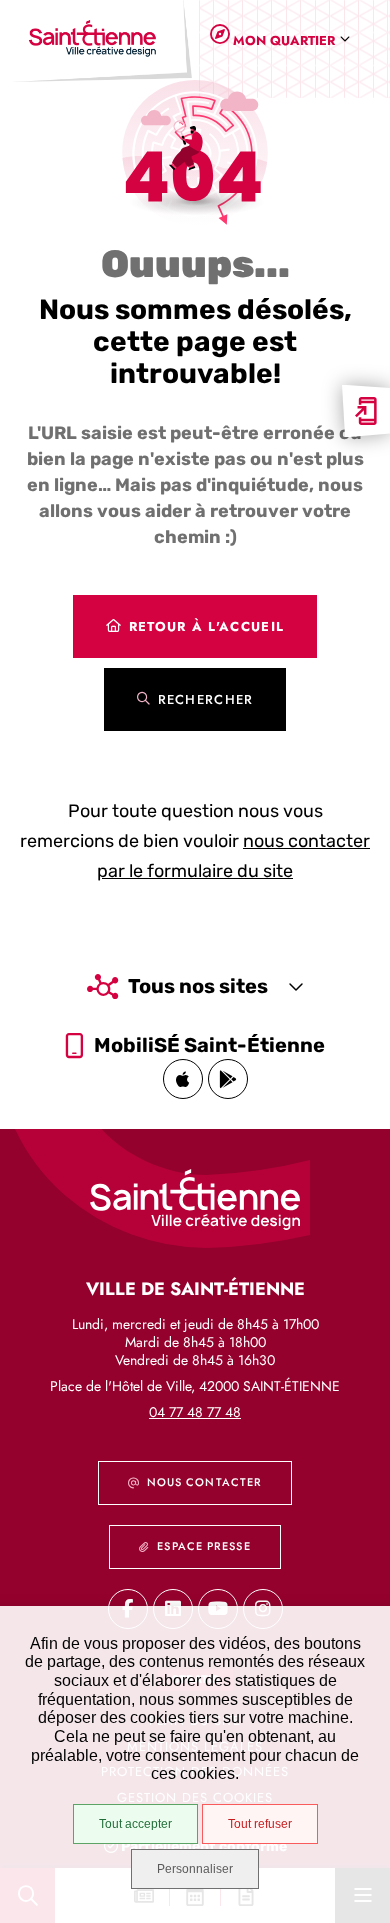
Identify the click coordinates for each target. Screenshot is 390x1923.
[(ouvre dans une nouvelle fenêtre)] (183, 1079)
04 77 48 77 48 (195, 1412)
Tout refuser (260, 1824)
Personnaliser (195, 1869)
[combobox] (287, 40)
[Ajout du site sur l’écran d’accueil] (366, 411)
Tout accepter (135, 1824)
